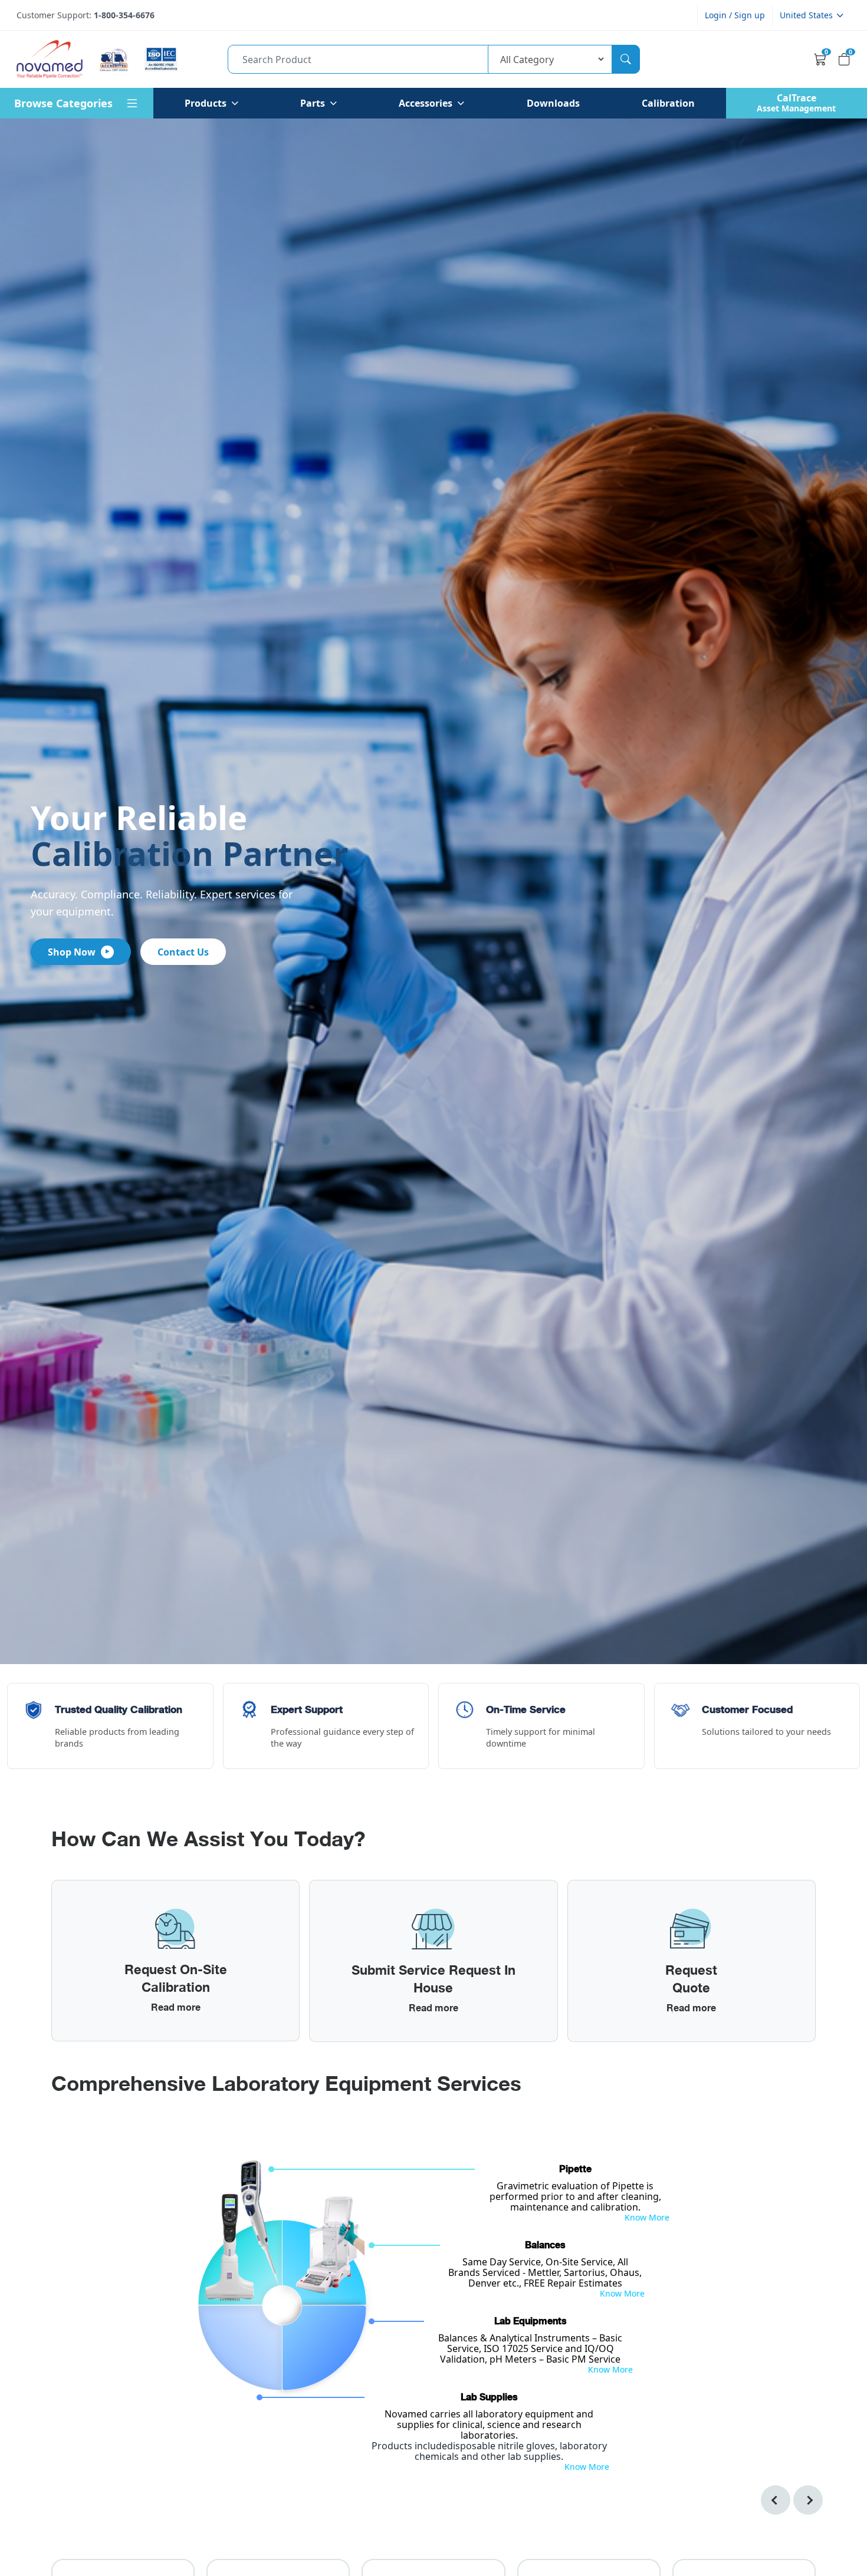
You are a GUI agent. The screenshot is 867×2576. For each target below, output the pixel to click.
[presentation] (776, 2500)
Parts (313, 103)
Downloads (553, 103)
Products (206, 103)
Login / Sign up (735, 15)
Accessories (426, 103)
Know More (647, 2218)
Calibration (668, 103)
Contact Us (183, 952)
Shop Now (72, 952)
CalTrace (796, 103)
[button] (812, 15)
